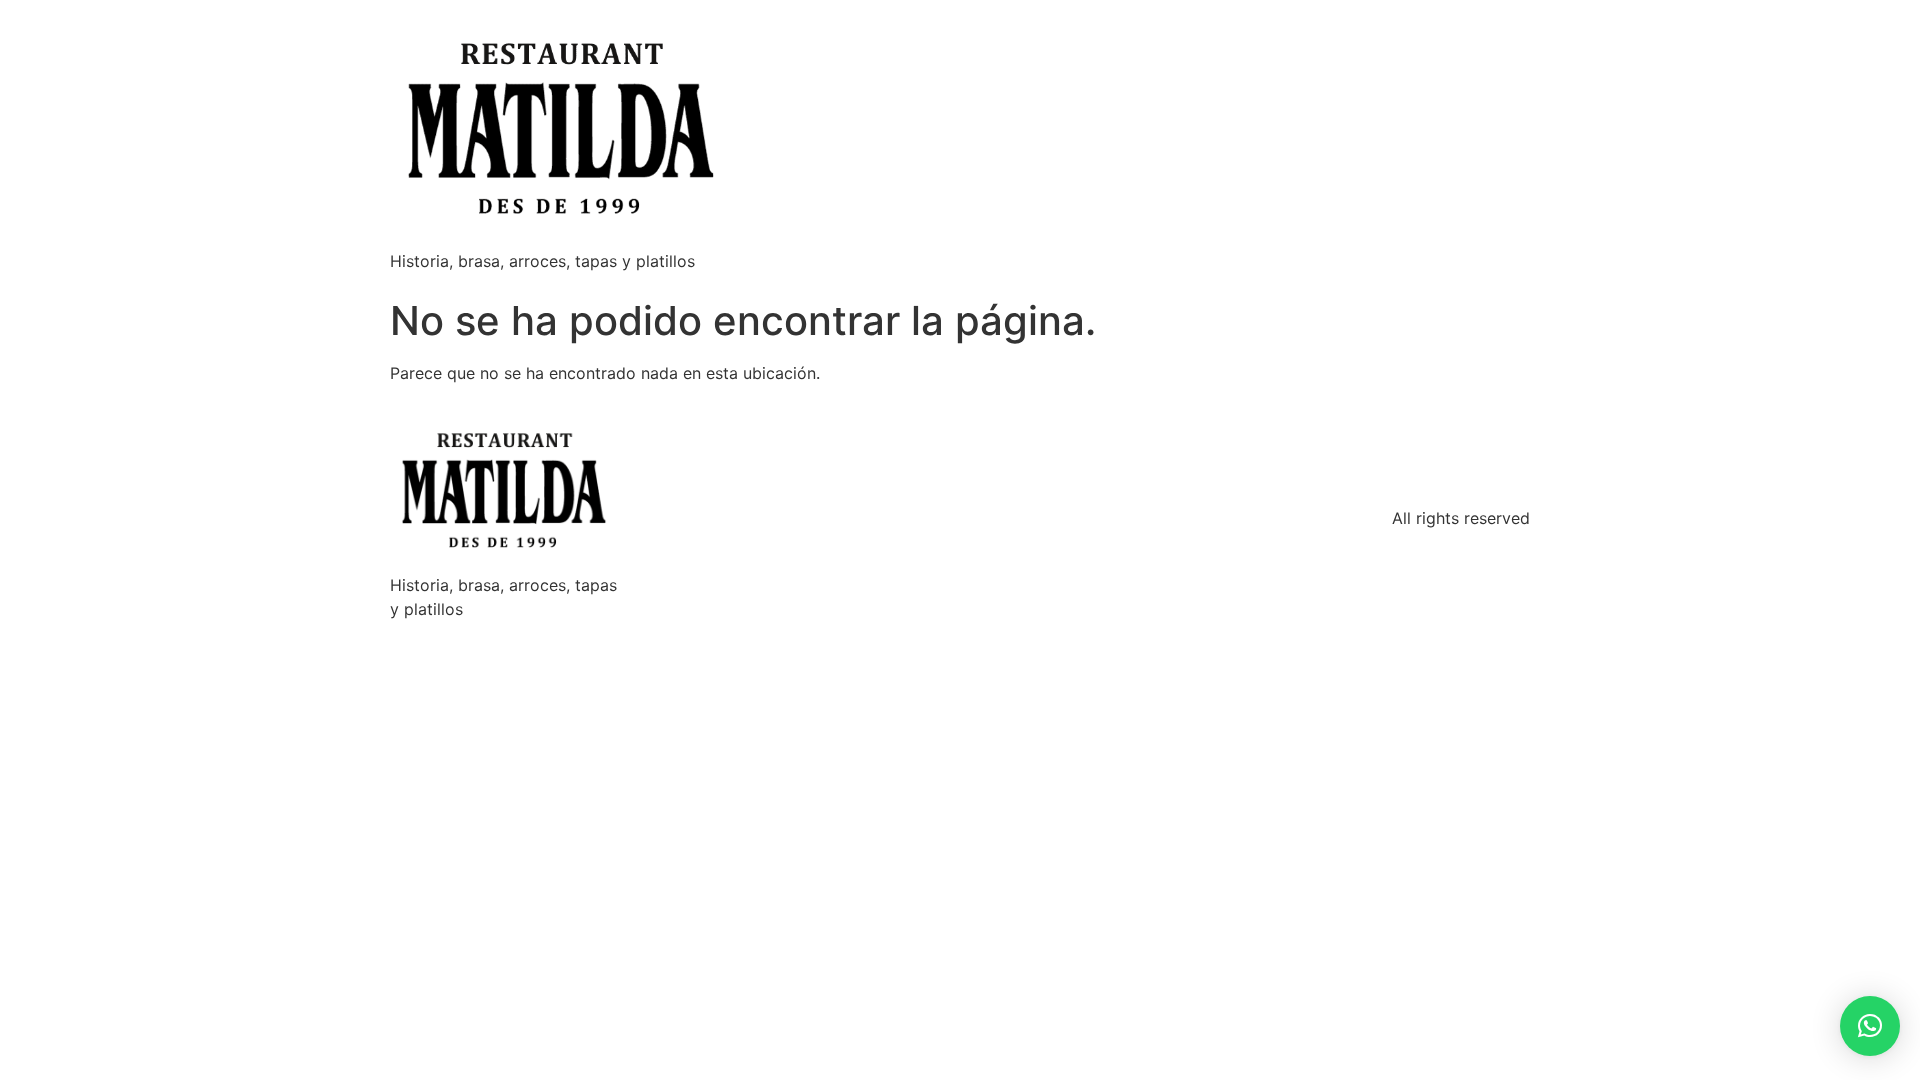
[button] (1870, 1026)
